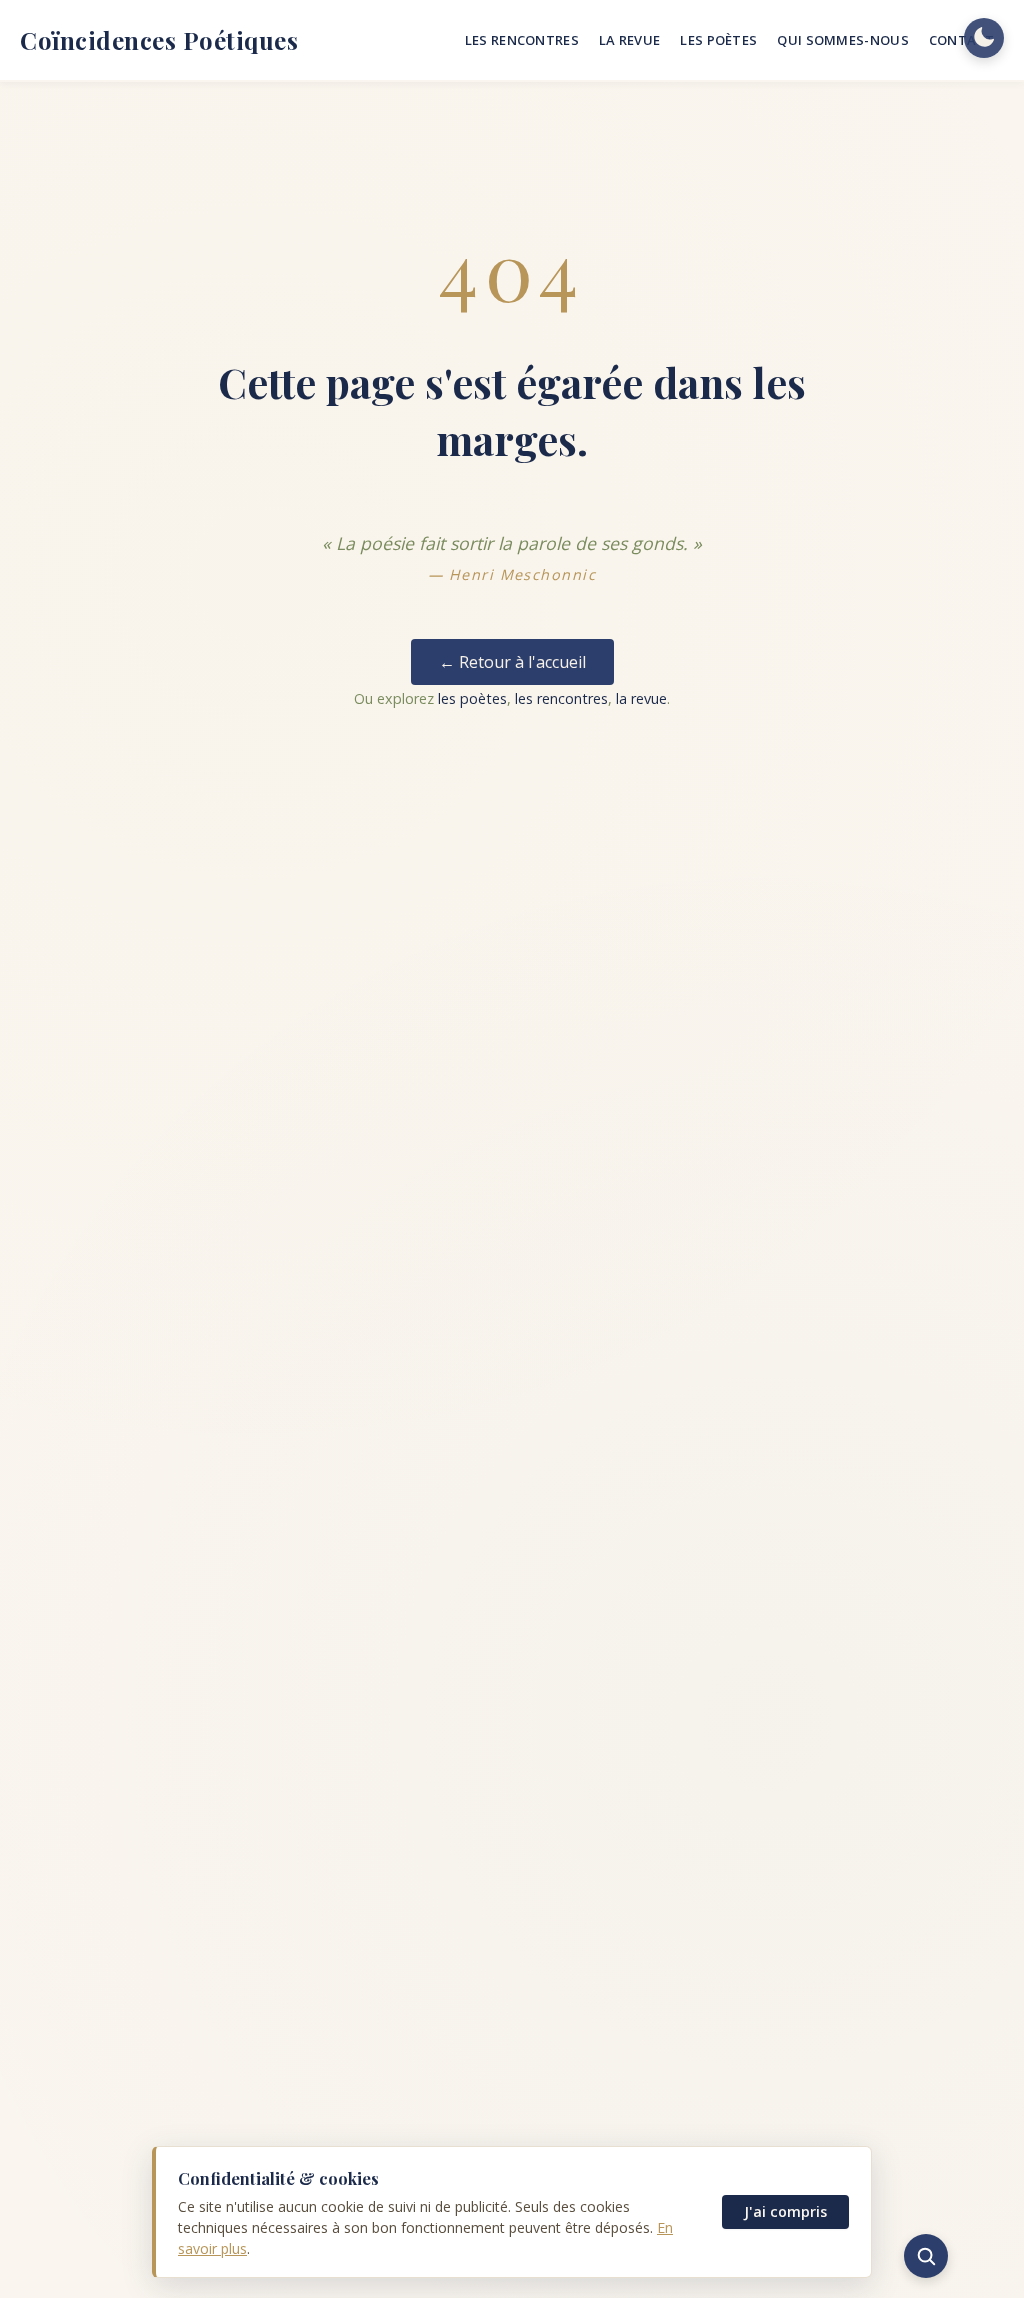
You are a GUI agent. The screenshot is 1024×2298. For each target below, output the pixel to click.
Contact (961, 40)
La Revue (629, 40)
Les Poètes (718, 40)
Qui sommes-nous (843, 40)
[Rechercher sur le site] (926, 2256)
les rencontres (561, 698)
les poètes (472, 698)
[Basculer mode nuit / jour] (984, 38)
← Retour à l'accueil (512, 662)
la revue (641, 698)
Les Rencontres (522, 40)
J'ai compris (785, 2211)
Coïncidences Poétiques (159, 40)
